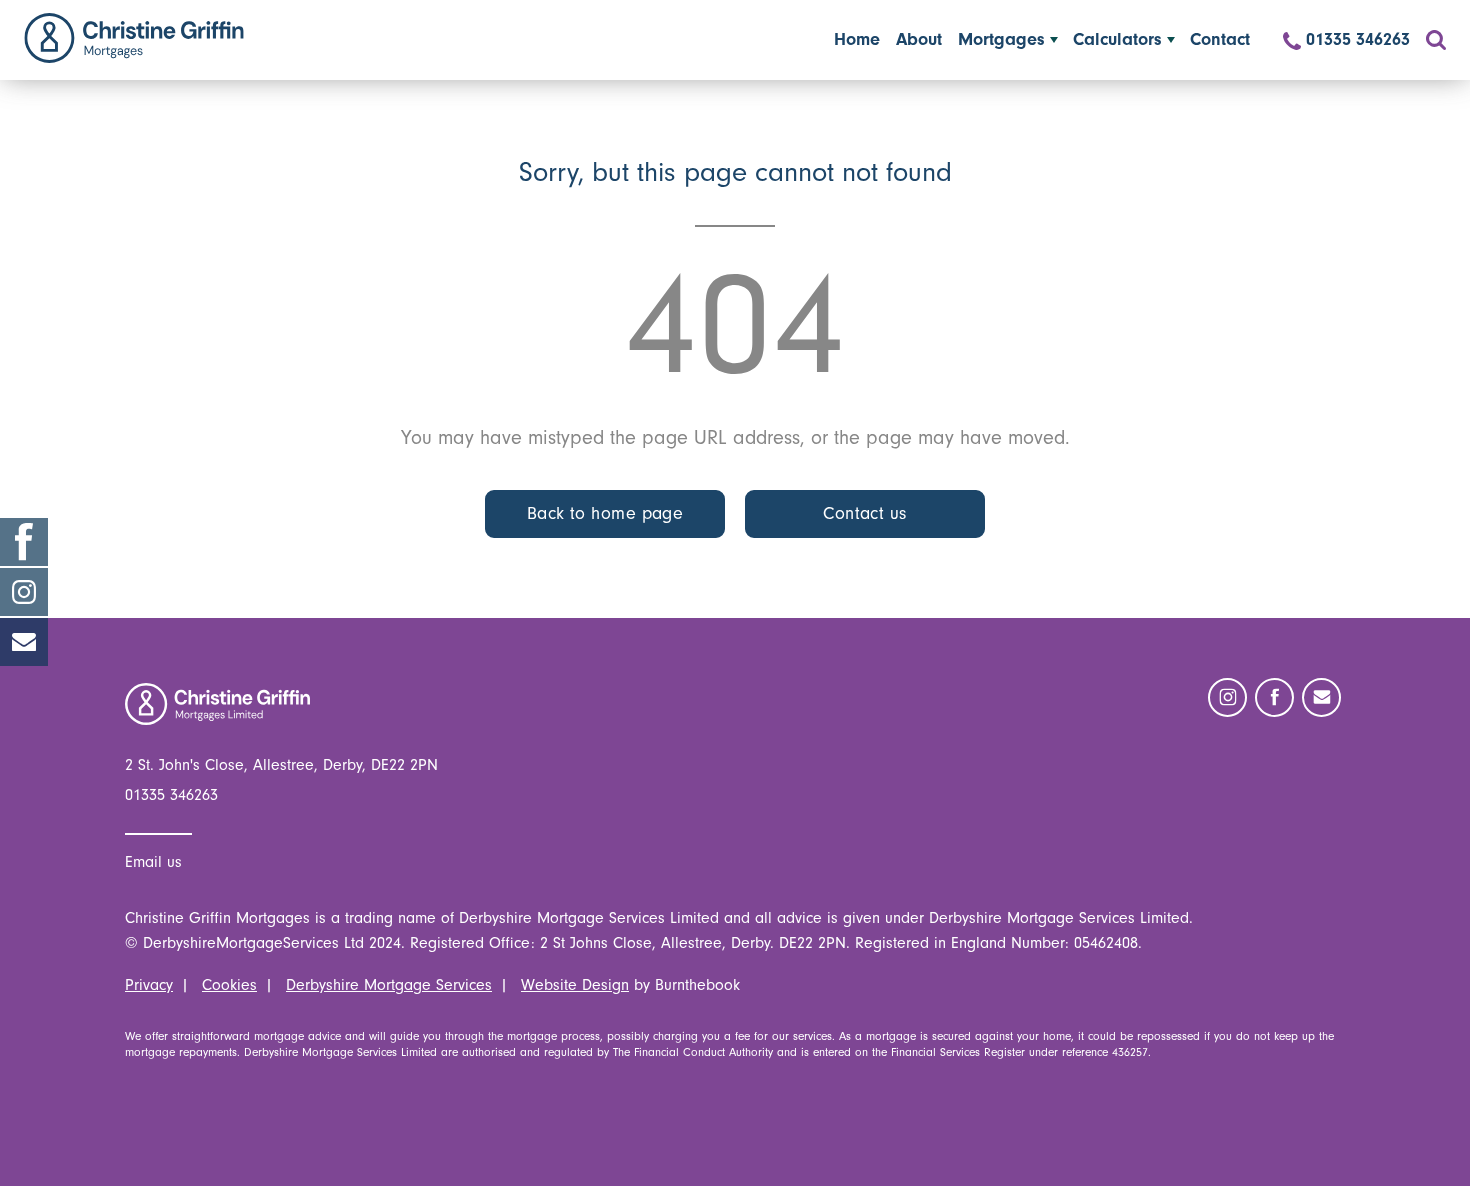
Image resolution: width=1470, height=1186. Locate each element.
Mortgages (1001, 39)
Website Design (575, 985)
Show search (1436, 40)
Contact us (865, 513)
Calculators (1117, 39)
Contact (1220, 39)
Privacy (149, 985)
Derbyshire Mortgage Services (389, 985)
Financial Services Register (958, 1052)
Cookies (229, 985)
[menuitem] (857, 40)
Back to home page (605, 513)
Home (134, 38)
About (919, 39)
